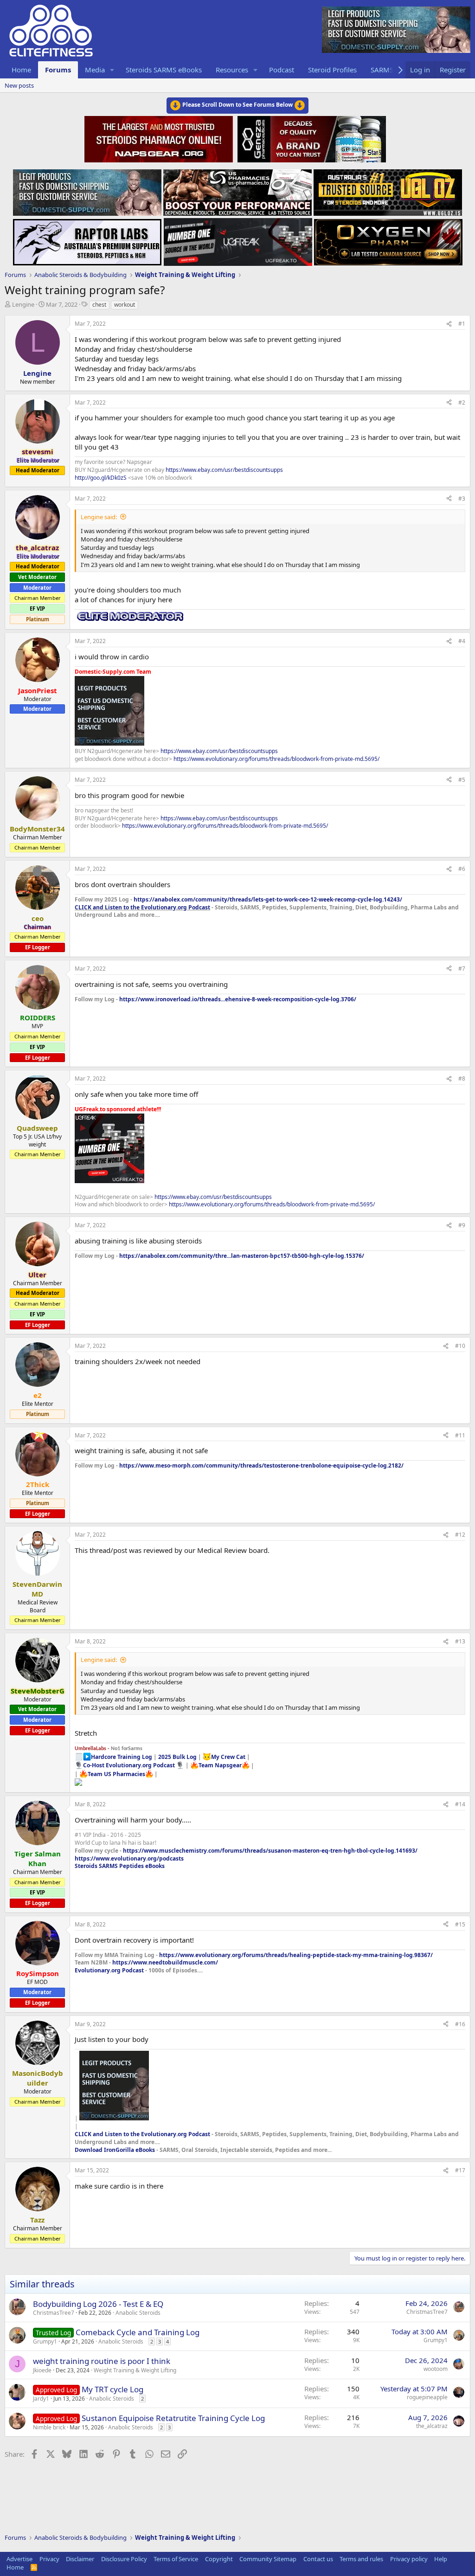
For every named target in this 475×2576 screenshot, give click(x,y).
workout (125, 305)
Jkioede (42, 2370)
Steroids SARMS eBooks (164, 70)
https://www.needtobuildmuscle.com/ (165, 1962)
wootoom (436, 2369)
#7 (462, 969)
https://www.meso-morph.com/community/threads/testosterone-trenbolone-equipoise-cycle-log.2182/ (261, 1465)
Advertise (19, 2559)
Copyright (219, 2559)
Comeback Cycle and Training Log (138, 2332)
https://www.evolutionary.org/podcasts (129, 1858)
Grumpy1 (45, 2341)
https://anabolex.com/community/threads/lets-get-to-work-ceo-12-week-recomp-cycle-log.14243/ (268, 899)
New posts (19, 85)
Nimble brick (49, 2427)
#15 (460, 1924)
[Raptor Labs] (87, 239)
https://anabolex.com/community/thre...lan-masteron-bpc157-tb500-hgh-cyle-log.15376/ (242, 1256)
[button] (112, 70)
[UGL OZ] (388, 190)
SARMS (382, 70)
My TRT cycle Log (112, 2389)
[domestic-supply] (87, 190)
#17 (460, 2170)
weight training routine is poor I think (102, 2361)
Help (441, 2559)
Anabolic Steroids (138, 2313)
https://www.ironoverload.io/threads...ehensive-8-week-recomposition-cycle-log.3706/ (238, 999)
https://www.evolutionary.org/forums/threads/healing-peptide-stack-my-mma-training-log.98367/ (296, 1955)
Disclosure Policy (124, 2559)
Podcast (282, 70)
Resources (232, 70)
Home (21, 70)
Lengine (23, 304)
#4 (462, 641)
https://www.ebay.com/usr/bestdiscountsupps (224, 470)
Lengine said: (99, 517)
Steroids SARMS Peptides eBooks (120, 1866)
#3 (462, 499)
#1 (462, 324)
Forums (58, 70)
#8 (462, 1079)
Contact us (318, 2559)
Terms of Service (176, 2559)
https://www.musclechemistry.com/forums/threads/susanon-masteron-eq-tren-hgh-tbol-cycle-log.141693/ (270, 1851)
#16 (460, 2024)
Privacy (49, 2559)
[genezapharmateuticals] (311, 138)
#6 (462, 869)
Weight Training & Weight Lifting (135, 2370)
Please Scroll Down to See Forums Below (237, 105)
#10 (460, 1346)
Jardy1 (41, 2399)
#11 (460, 1435)
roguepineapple (427, 2397)
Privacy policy (409, 2559)
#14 (460, 1804)
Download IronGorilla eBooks (115, 2150)
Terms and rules (361, 2559)
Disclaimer (80, 2559)
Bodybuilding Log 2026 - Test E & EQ (98, 2304)
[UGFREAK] (238, 239)
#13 (460, 1641)
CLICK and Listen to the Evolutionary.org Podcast (142, 907)
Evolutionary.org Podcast (109, 1970)
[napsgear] (160, 138)
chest (99, 305)
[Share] (449, 324)
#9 (462, 1225)
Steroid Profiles (332, 70)
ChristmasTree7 (54, 2313)
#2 (462, 402)
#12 (460, 1535)
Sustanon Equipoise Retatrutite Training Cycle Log (173, 2418)
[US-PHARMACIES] (237, 190)
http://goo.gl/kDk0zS (101, 478)
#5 (462, 780)
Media (95, 70)
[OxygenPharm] (388, 239)
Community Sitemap (268, 2559)
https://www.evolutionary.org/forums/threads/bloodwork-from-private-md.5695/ (276, 759)
